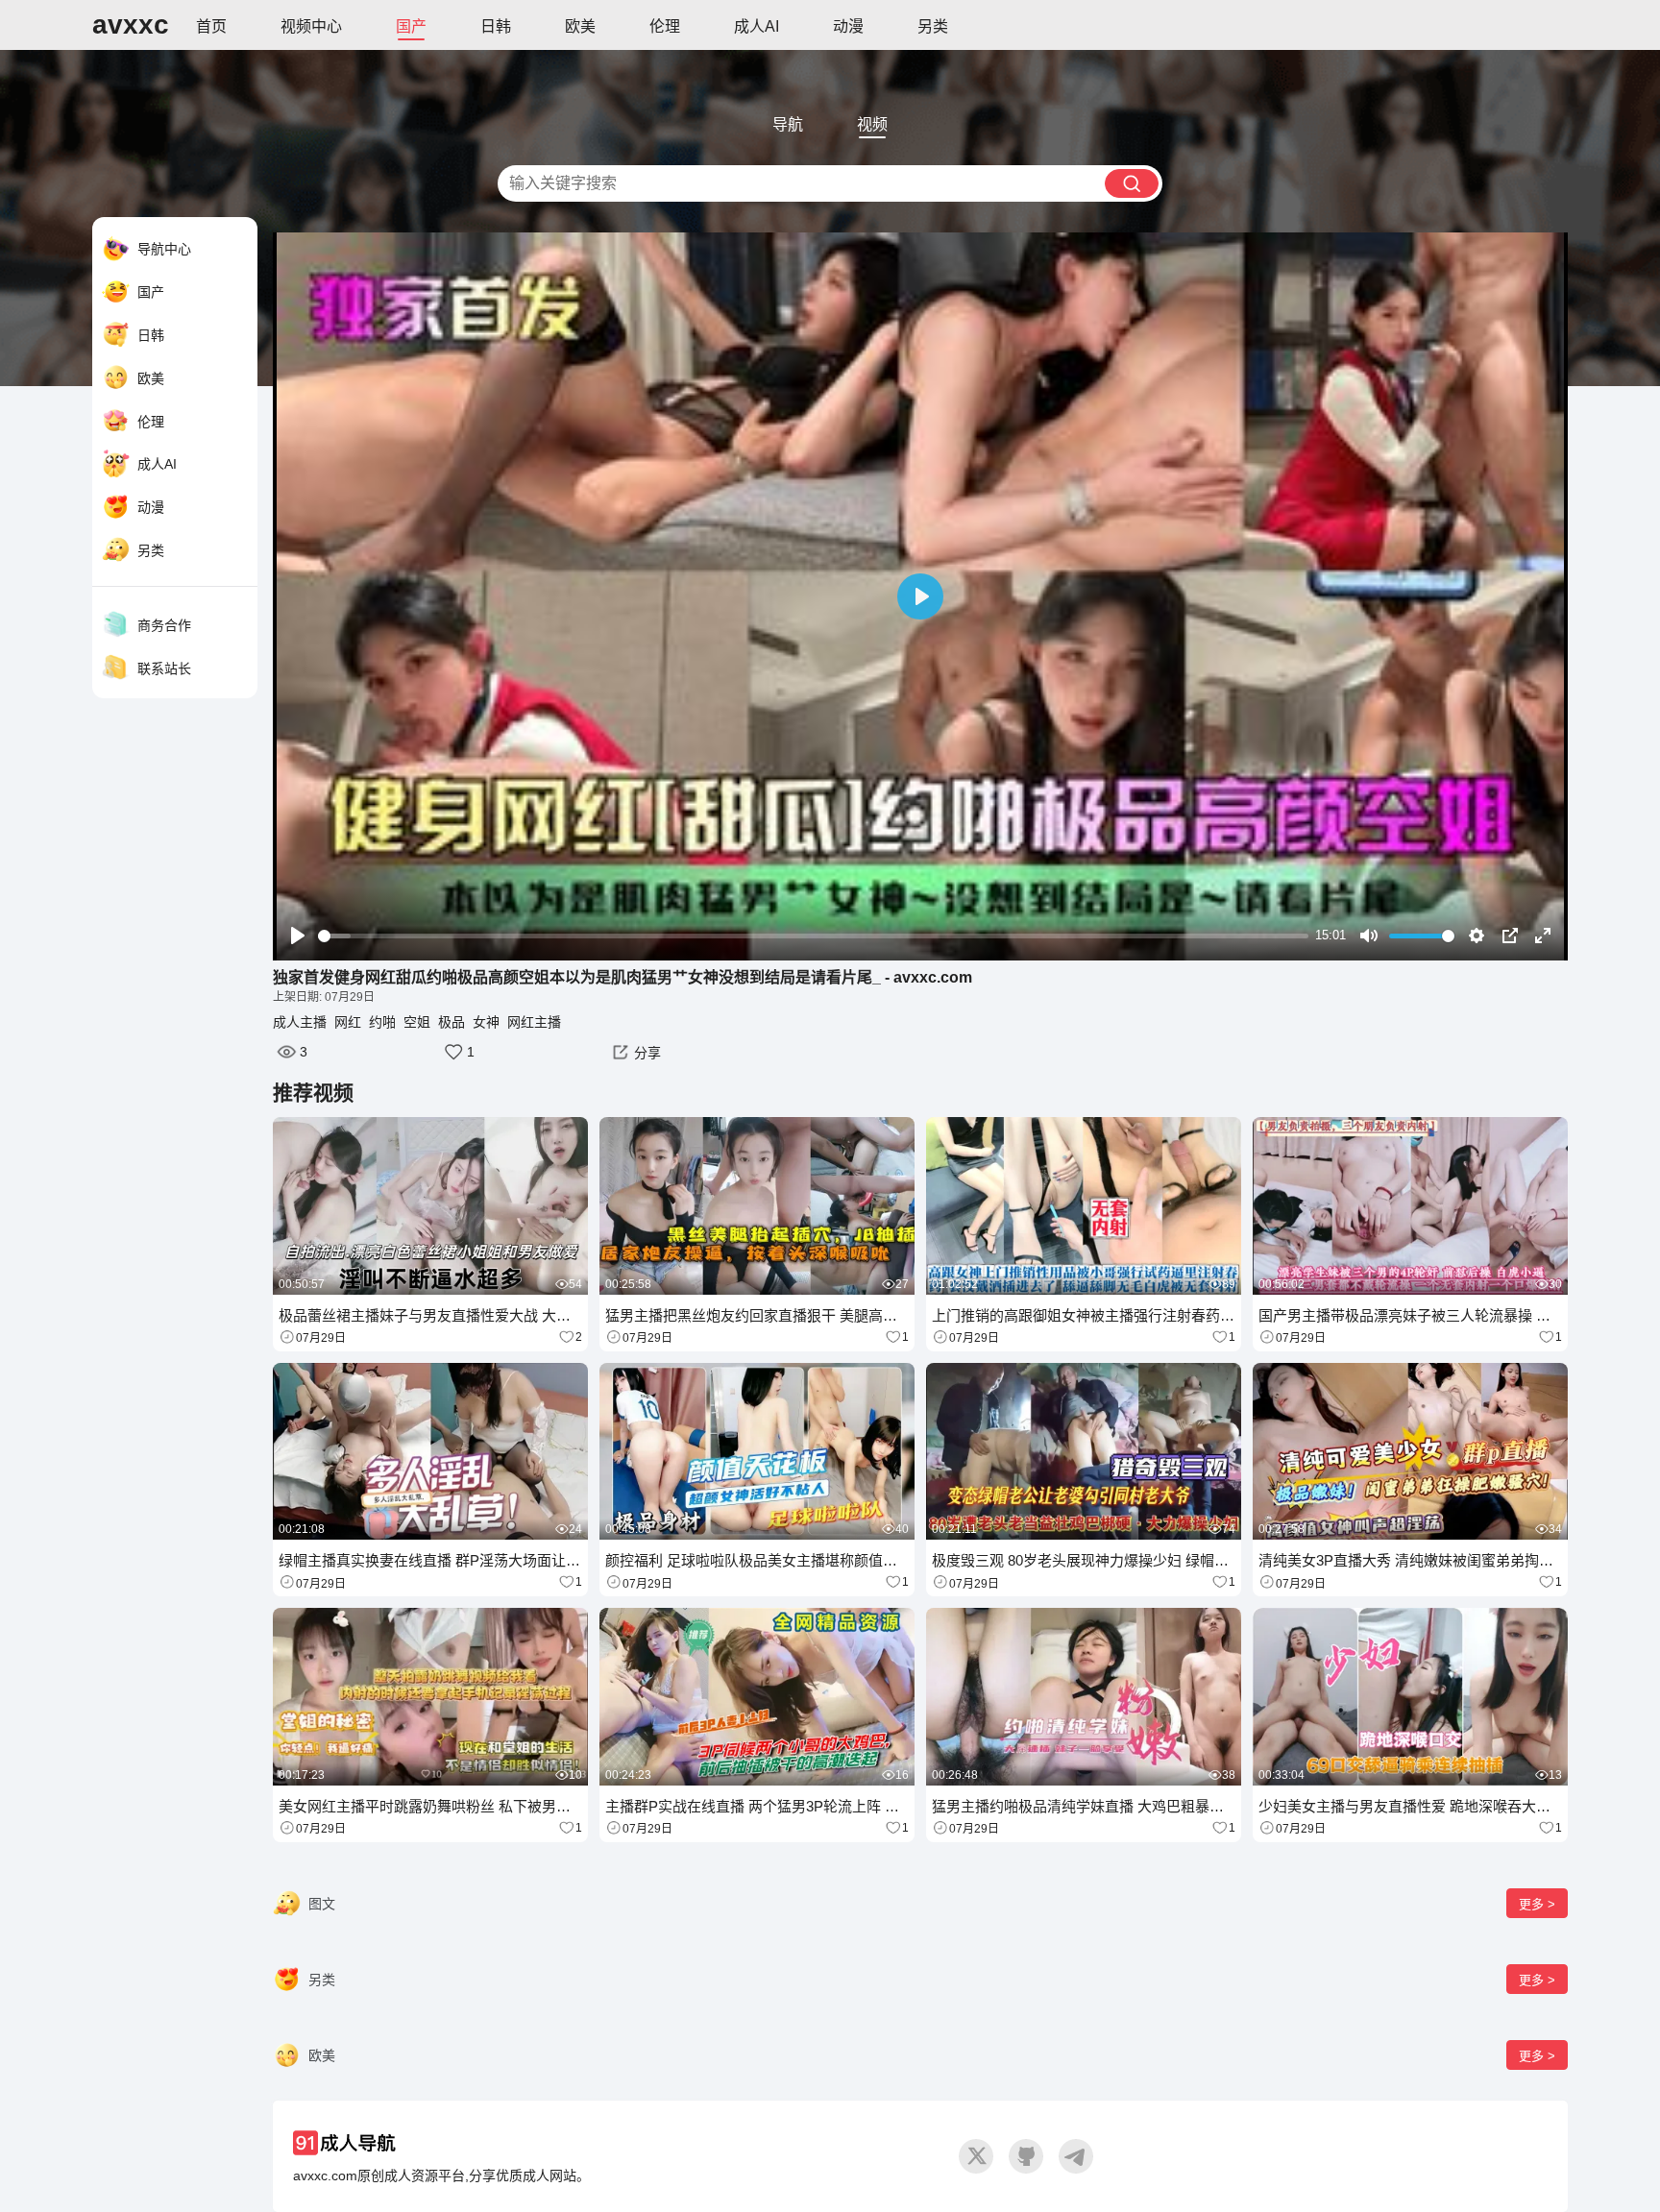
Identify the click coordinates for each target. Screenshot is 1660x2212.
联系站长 (164, 668)
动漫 (848, 26)
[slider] (813, 936)
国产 (411, 26)
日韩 (496, 26)
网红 (348, 1022)
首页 (211, 26)
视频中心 (311, 26)
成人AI (757, 26)
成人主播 (300, 1022)
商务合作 (164, 625)
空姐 (417, 1022)
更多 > (1537, 1904)
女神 (486, 1022)
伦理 (665, 26)
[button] (634, 1052)
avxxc (131, 24)
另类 (933, 26)
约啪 (382, 1022)
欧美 (580, 26)
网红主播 (534, 1022)
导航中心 (164, 249)
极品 (452, 1022)
